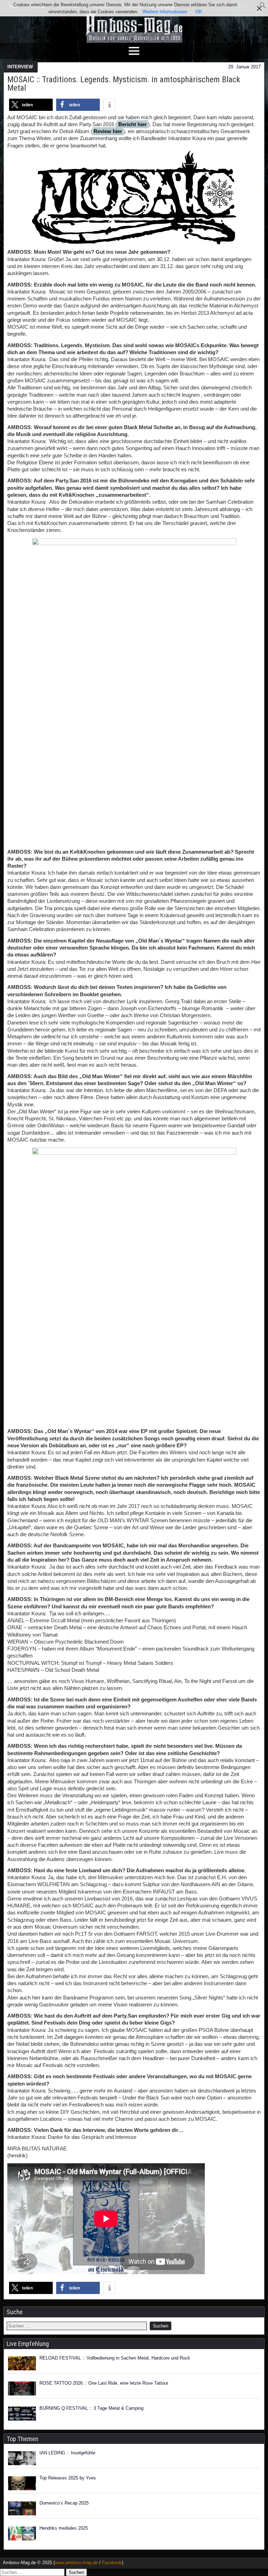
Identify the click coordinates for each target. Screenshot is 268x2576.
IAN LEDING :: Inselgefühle (67, 2453)
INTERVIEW (20, 67)
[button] (263, 7)
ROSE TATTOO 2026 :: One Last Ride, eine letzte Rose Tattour (104, 2383)
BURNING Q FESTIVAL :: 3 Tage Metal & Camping (91, 2408)
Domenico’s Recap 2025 (64, 2503)
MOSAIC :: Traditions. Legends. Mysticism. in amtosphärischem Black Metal (124, 84)
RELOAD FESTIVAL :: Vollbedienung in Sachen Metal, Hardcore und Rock (115, 2358)
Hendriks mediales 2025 (64, 2528)
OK (199, 12)
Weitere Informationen (165, 12)
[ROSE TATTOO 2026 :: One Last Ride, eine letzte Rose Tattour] (22, 2388)
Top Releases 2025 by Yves (68, 2478)
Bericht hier (133, 124)
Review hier (108, 131)
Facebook (112, 2563)
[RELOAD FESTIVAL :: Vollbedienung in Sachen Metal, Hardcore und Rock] (22, 2363)
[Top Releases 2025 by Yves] (22, 2483)
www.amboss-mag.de (76, 2563)
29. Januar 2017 (244, 67)
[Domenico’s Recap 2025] (22, 2508)
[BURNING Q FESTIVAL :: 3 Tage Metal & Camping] (22, 2414)
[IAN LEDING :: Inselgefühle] (22, 2458)
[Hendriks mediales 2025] (22, 2533)
